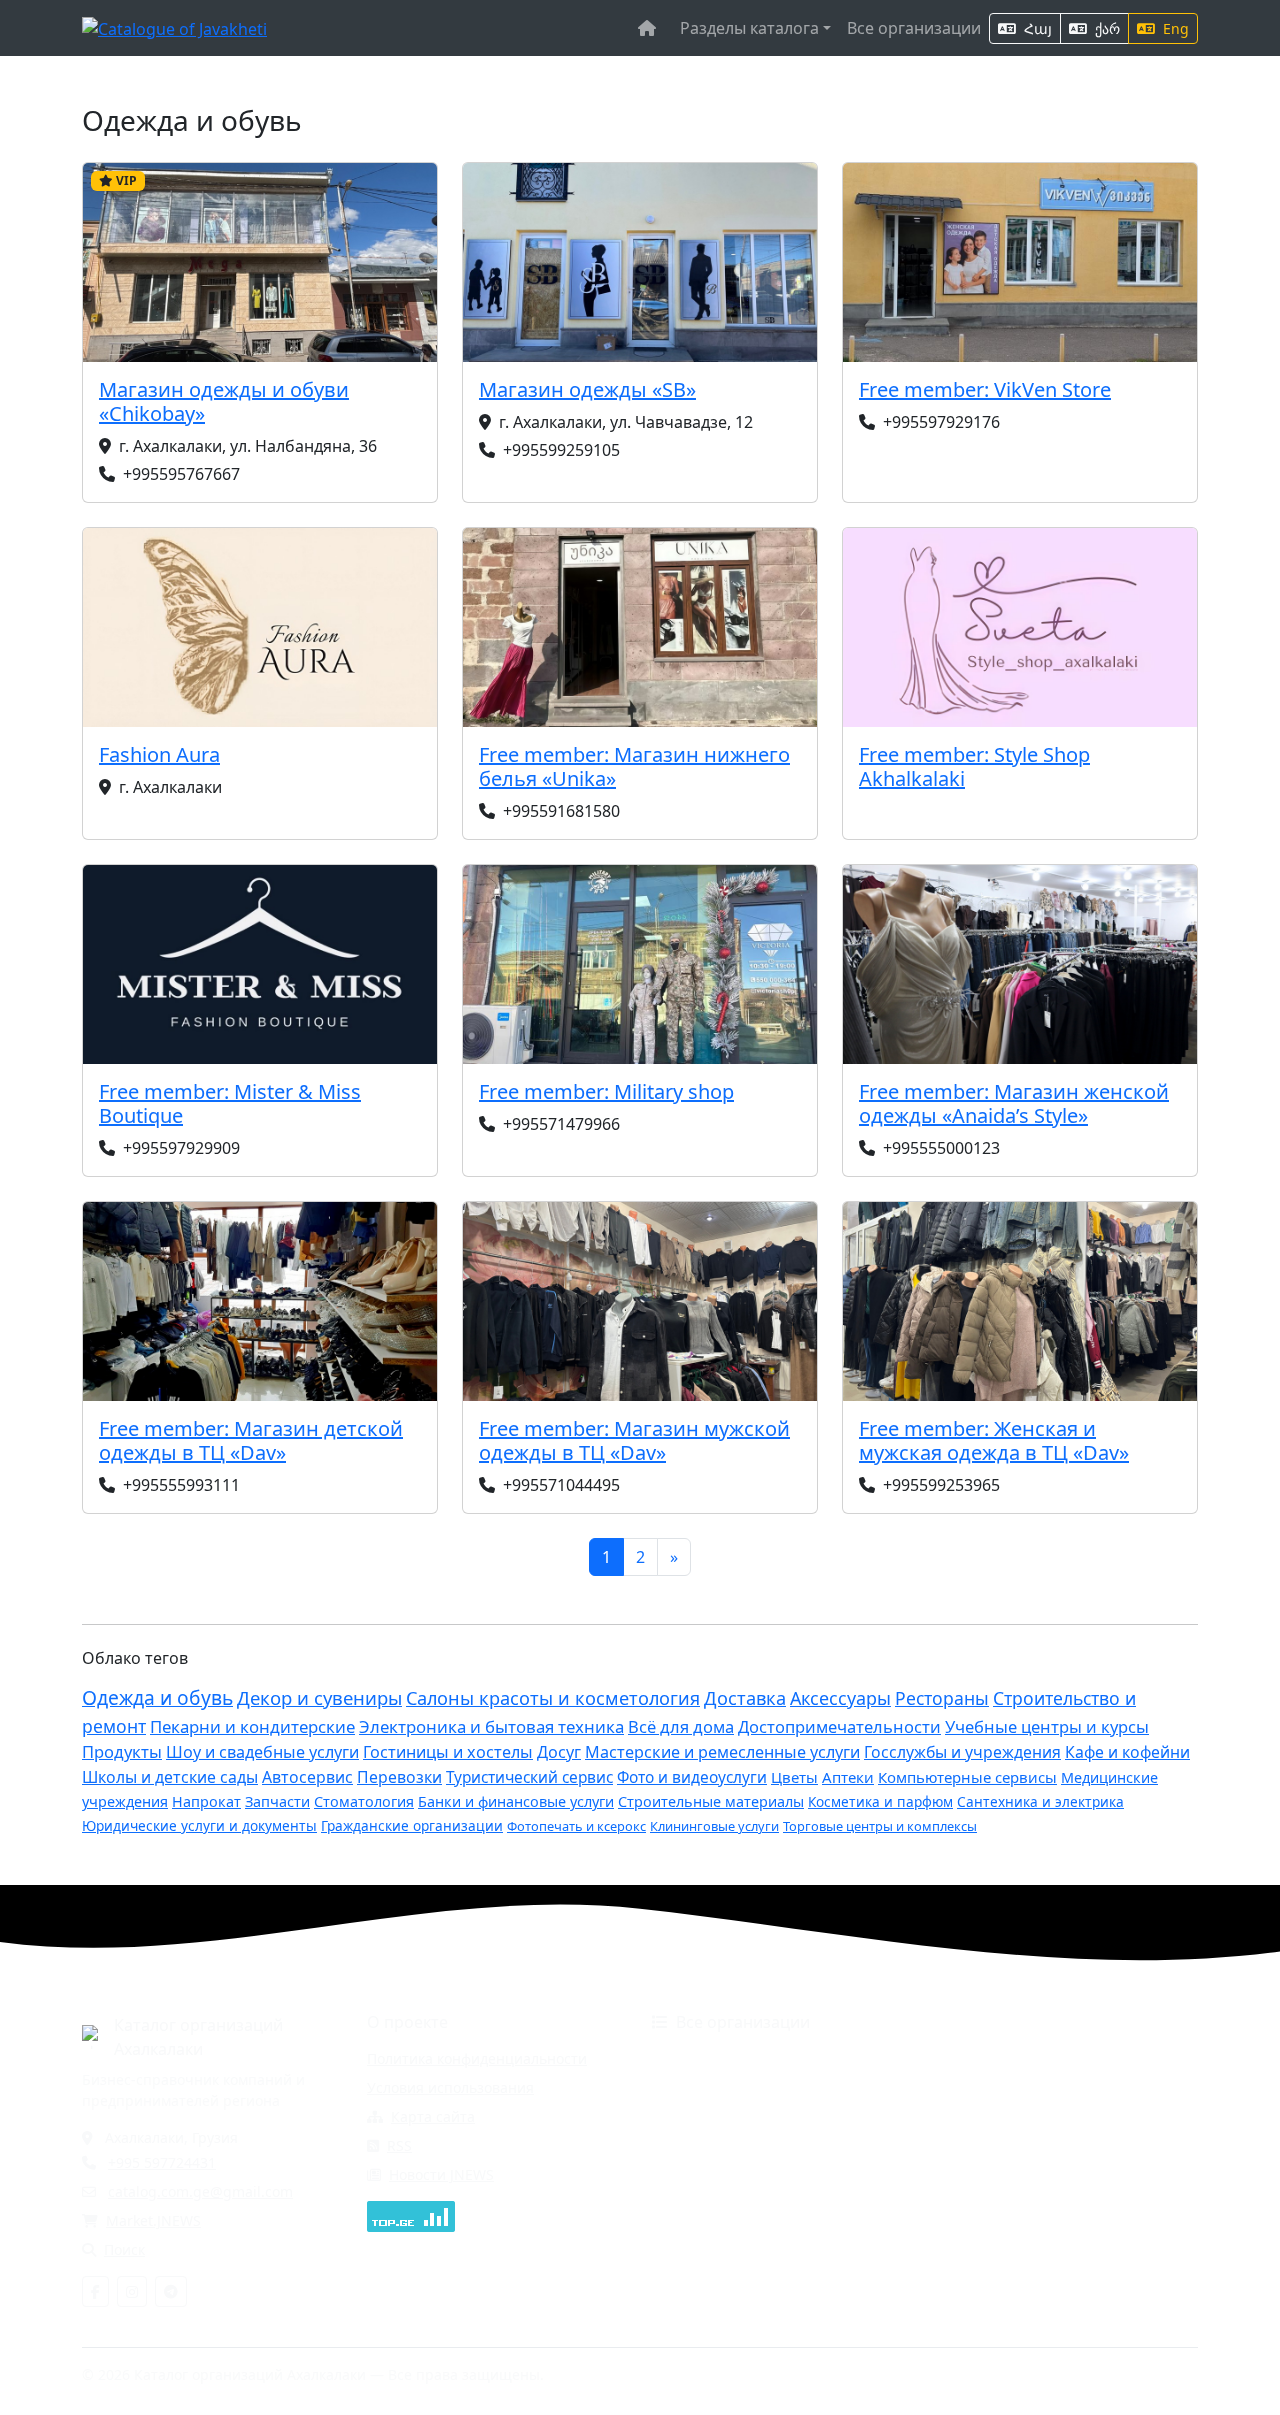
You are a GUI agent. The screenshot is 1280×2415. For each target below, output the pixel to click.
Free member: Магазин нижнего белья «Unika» (634, 766)
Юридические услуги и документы (199, 1825)
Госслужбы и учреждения (962, 1752)
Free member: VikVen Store (985, 389)
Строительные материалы (711, 1801)
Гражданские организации (412, 1825)
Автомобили (694, 2058)
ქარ (1105, 28)
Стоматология (364, 1801)
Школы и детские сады (170, 1777)
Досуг (559, 1752)
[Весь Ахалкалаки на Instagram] (132, 2291)
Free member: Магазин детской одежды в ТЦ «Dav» (251, 1440)
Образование (698, 2145)
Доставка (745, 1698)
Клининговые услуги (714, 1826)
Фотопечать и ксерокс (576, 1826)
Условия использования (450, 2087)
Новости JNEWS (441, 2174)
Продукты (122, 1751)
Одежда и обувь (157, 1697)
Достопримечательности (839, 1726)
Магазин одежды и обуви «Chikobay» (224, 401)
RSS (399, 2145)
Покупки (957, 2174)
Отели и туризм (706, 2174)
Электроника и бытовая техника (491, 1726)
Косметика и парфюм (880, 1801)
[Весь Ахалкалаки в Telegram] (171, 2291)
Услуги (952, 2203)
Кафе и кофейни (1127, 1752)
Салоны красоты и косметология (553, 1698)
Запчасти (277, 1801)
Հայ (1036, 28)
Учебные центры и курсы (1047, 1726)
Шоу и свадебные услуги (262, 1752)
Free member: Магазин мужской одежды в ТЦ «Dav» (634, 1440)
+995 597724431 (162, 2162)
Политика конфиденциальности (477, 2058)
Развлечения (697, 2203)
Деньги (677, 2087)
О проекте (407, 2022)
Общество (964, 2145)
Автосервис (307, 1777)
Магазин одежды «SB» (587, 389)
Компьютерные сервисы (967, 1777)
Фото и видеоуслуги (692, 1777)
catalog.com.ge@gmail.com (200, 2191)
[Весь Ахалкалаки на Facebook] (95, 2291)
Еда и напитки (978, 2087)
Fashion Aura (159, 754)
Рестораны (942, 1698)
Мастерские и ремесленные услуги (722, 1752)
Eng (1174, 28)
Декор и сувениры (319, 1697)
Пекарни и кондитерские (252, 1726)
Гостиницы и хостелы (448, 1752)
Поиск (124, 2249)
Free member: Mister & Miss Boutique (230, 1103)
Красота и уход (980, 2116)
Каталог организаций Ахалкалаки (198, 2037)
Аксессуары (840, 1698)
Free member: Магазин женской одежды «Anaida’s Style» (1014, 1103)
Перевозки (399, 1777)
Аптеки (848, 1777)
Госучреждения (982, 2058)
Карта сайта (433, 2116)
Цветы (794, 1777)
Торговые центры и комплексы (880, 1826)
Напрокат (206, 1801)
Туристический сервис (529, 1777)
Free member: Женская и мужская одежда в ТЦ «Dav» (994, 1440)
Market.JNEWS (153, 2220)
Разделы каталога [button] (749, 28)
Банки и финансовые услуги (516, 1801)
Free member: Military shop (606, 1091)
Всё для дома (681, 1726)
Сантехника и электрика (1040, 1801)
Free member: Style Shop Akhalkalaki (974, 766)
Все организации (914, 28)
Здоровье (684, 2116)
